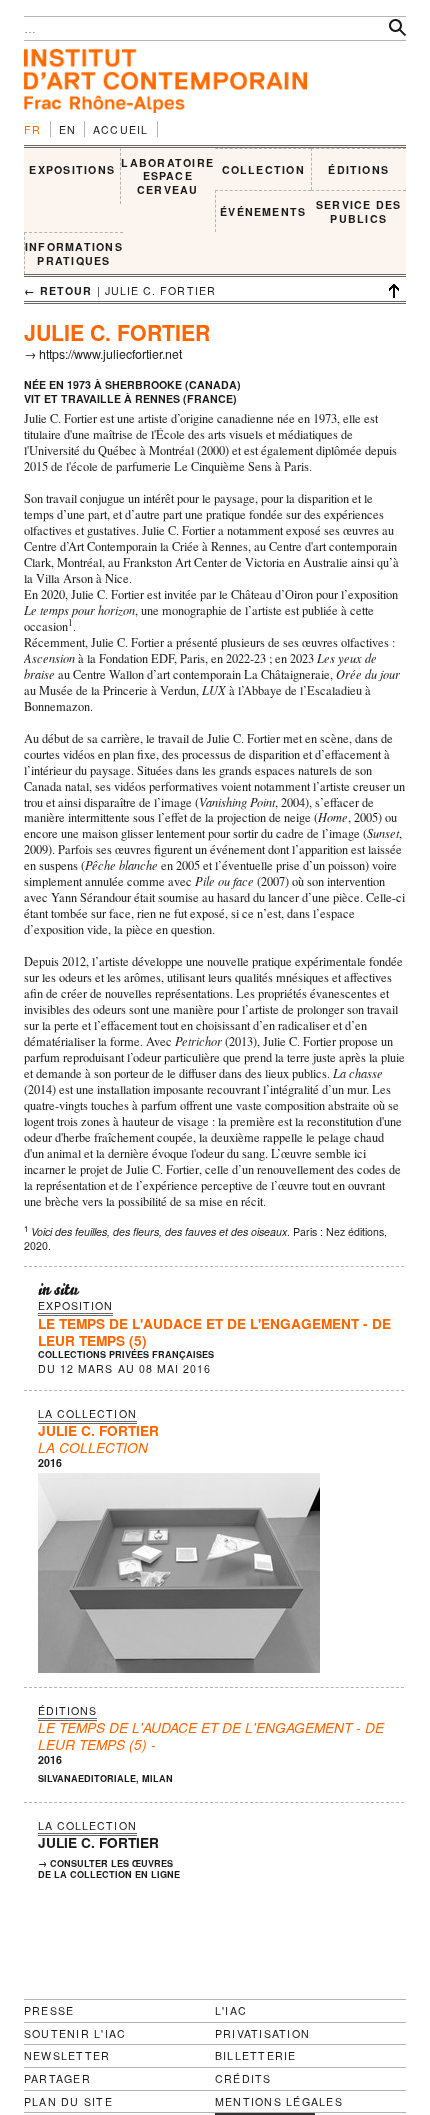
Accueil (121, 129)
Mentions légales (279, 2102)
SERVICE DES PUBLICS (359, 211)
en (68, 129)
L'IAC (231, 2010)
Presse (49, 2010)
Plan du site (68, 2102)
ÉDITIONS (358, 169)
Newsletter (67, 2055)
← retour (58, 290)
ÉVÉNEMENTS (263, 211)
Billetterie (256, 2055)
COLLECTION (263, 169)
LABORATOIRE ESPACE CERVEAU (167, 176)
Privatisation (262, 2033)
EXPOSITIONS (72, 169)
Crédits (243, 2079)
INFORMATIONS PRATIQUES (74, 253)
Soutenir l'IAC (75, 2033)
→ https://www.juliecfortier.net (103, 354)
